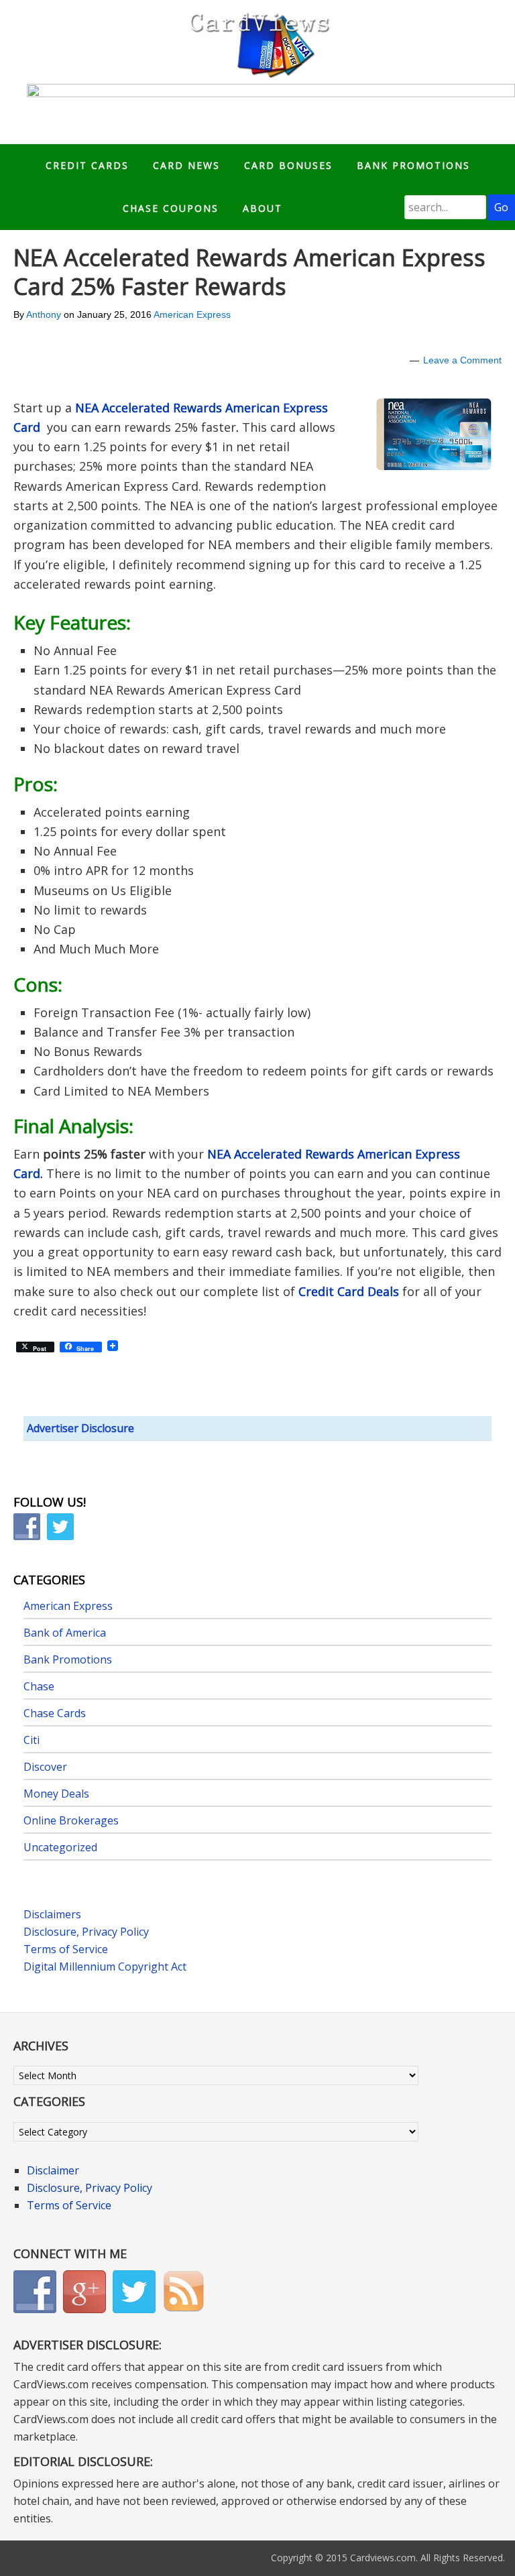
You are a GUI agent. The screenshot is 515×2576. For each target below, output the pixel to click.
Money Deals (56, 1794)
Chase (39, 1686)
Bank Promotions (68, 1659)
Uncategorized (60, 1847)
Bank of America (65, 1633)
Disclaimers (52, 1914)
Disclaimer (53, 2170)
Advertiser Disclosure (80, 1428)
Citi (32, 1740)
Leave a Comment (462, 360)
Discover (45, 1767)
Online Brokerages (71, 1820)
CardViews (257, 42)
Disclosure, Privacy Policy (86, 1932)
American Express (192, 314)
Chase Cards (55, 1713)
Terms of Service (66, 1949)
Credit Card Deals (349, 1291)
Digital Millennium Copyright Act (105, 1967)
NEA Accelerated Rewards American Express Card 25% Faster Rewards (249, 272)
